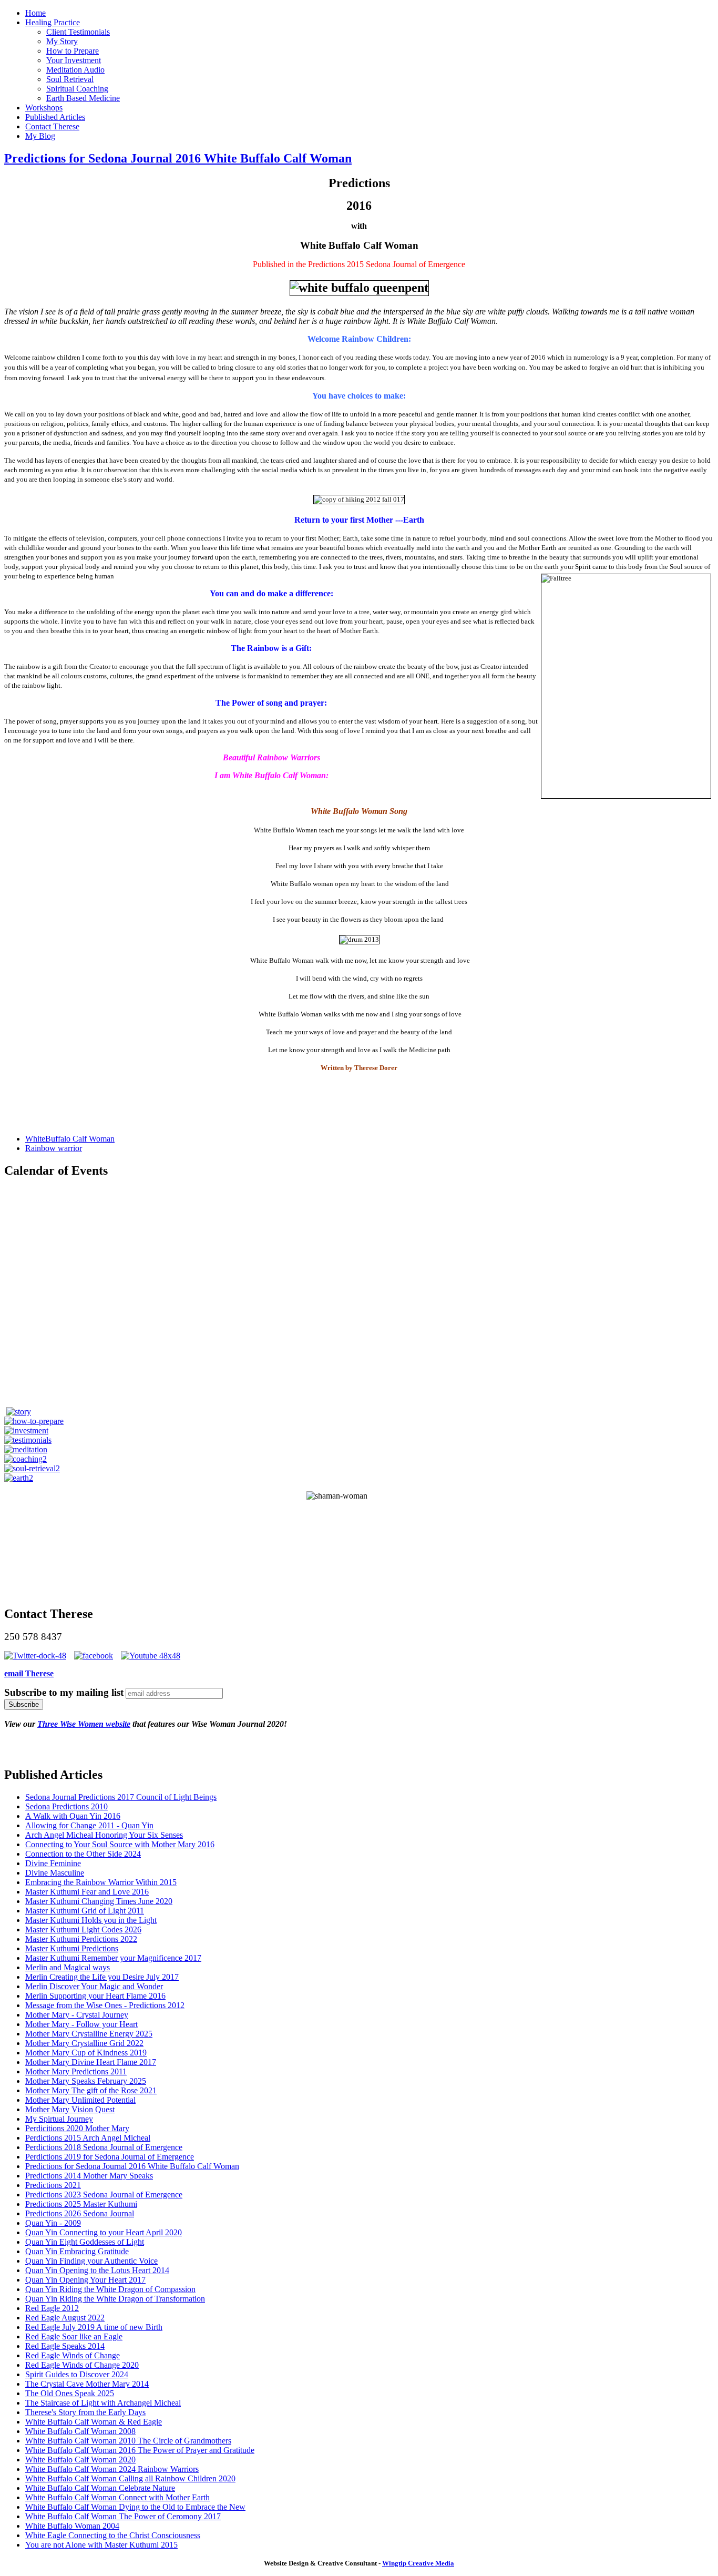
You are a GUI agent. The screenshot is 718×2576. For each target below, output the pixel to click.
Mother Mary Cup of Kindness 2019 (86, 2053)
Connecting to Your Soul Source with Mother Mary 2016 (120, 1844)
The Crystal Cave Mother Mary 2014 (87, 2384)
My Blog (40, 136)
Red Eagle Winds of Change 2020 (82, 2365)
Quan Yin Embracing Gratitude (77, 2251)
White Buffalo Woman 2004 (72, 2526)
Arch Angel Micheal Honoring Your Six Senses (104, 1835)
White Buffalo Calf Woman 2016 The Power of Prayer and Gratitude (140, 2450)
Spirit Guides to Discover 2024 (77, 2374)
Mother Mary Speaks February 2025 (86, 2081)
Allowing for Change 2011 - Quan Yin (89, 1825)
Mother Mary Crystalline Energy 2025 (89, 2034)
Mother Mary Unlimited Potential (80, 2100)
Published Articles (55, 117)
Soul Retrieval (70, 79)
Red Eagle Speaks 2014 (65, 2346)
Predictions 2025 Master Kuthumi (81, 2204)
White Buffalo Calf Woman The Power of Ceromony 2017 (123, 2516)
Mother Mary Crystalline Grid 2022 (84, 2043)
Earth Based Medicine (83, 98)
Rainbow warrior (54, 1148)
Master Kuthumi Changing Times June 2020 (99, 1901)
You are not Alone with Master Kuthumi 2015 (101, 2545)
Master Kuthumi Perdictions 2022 (81, 1939)
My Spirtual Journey (59, 2119)
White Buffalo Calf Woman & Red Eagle (94, 2422)
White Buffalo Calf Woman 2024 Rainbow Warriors (112, 2469)
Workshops (44, 108)
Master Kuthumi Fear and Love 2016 (87, 1892)
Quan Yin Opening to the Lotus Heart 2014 (97, 2270)
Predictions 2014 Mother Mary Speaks (89, 2176)
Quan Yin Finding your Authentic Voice (91, 2261)
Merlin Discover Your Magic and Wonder (94, 1986)
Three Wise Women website (84, 1724)
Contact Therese (52, 126)
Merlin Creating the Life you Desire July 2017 (102, 1977)
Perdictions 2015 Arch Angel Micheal (88, 2138)
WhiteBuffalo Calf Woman (70, 1139)
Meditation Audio (75, 70)
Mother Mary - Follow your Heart (81, 2024)
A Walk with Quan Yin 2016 (73, 1816)
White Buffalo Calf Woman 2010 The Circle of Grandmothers (128, 2441)
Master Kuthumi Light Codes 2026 (83, 1930)
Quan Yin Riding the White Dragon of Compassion (110, 2289)
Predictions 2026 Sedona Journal (80, 2213)
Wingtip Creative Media (418, 2563)
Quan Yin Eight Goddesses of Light (85, 2242)
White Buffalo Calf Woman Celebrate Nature (100, 2488)
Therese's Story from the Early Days (85, 2412)
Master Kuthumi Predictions (72, 1948)
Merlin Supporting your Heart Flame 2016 (95, 1996)
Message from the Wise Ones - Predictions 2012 (105, 2005)
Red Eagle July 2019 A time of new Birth (94, 2327)
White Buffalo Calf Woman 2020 (80, 2460)
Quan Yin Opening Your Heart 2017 (85, 2280)
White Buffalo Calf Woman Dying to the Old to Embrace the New (135, 2507)
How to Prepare (73, 51)
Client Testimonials (78, 32)
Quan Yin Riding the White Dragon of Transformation (115, 2299)
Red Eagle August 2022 (65, 2318)
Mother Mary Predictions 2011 (76, 2071)
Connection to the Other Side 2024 (83, 1854)
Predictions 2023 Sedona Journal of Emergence (104, 2195)
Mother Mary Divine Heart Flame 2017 (91, 2062)
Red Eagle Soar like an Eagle (74, 2336)
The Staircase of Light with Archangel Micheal (103, 2403)
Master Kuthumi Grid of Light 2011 (85, 1911)
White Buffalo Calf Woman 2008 (80, 2431)
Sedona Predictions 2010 (66, 1806)
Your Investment (74, 60)
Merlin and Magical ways (68, 1967)
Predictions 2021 (53, 2185)
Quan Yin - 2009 (53, 2223)
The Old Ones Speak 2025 (70, 2393)
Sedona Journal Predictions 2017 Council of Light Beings (121, 1797)
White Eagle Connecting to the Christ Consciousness (113, 2535)
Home (35, 13)
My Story (62, 41)
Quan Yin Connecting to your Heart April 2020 (104, 2232)
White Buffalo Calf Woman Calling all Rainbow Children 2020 (130, 2478)
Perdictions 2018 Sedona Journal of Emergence (104, 2147)
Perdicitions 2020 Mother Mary (77, 2128)
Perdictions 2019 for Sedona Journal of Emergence (110, 2157)
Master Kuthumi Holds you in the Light (91, 1920)
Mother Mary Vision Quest (70, 2109)
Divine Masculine (55, 1873)
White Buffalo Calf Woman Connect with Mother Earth (117, 2497)
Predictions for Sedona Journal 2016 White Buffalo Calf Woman (178, 158)
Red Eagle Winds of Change (73, 2355)
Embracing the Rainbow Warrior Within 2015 (101, 1882)
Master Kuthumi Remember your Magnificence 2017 (113, 1958)
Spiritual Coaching (77, 89)
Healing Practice (53, 22)
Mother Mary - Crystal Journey (77, 2015)
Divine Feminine (53, 1863)
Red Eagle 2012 (52, 2308)
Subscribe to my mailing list (64, 1692)
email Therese (29, 1673)
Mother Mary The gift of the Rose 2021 (91, 2090)
